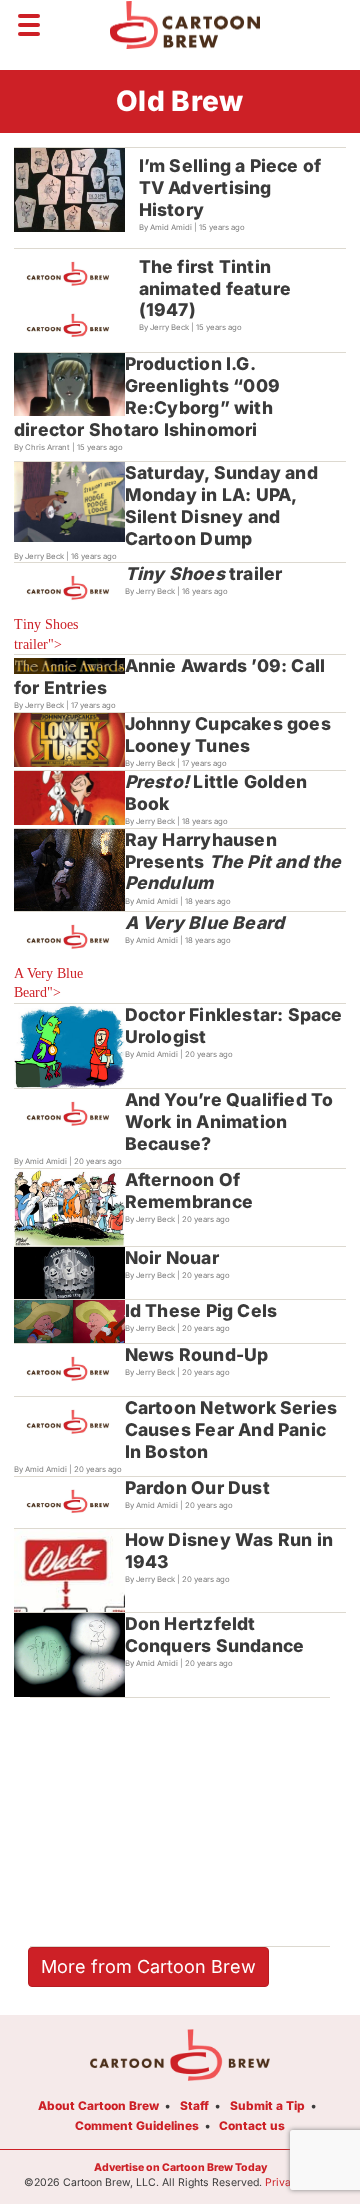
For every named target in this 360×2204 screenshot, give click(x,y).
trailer (204, 573)
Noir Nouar (172, 1257)
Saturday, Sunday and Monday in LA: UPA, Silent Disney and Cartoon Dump (221, 505)
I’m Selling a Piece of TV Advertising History (230, 187)
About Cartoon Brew (98, 2105)
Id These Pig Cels (201, 1310)
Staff (194, 2105)
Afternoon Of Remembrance (189, 1190)
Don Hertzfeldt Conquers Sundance (215, 1634)
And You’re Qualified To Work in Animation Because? (229, 1121)
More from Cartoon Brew (148, 1966)
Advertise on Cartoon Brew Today (180, 2167)
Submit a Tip (267, 2105)
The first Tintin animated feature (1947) (215, 288)
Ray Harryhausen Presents (233, 861)
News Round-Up (197, 1354)
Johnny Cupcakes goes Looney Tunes (228, 734)
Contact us (252, 2125)
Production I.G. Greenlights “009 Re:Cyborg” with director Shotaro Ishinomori (147, 396)
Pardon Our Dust (197, 1487)
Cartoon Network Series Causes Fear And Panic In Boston (231, 1429)
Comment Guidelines (137, 2125)
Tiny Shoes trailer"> (46, 634)
